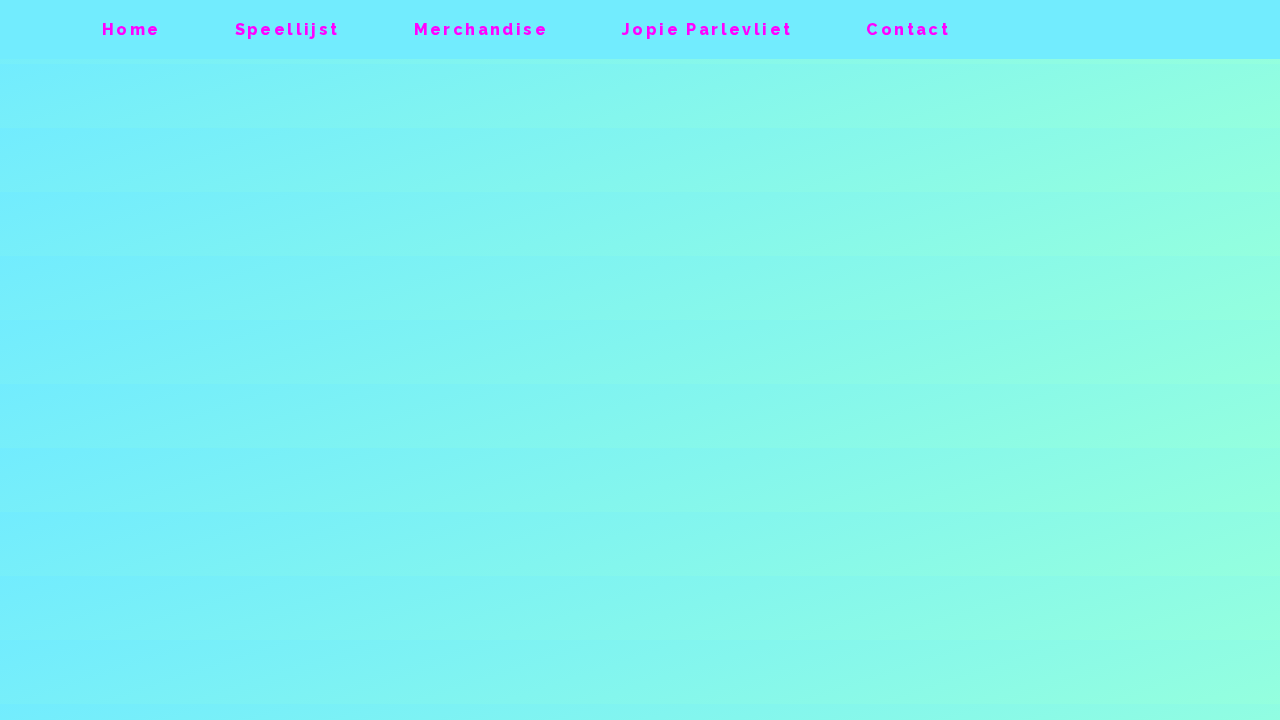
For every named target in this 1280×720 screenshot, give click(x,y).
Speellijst (287, 29)
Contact (908, 29)
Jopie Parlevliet (707, 29)
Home (131, 29)
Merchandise (481, 29)
